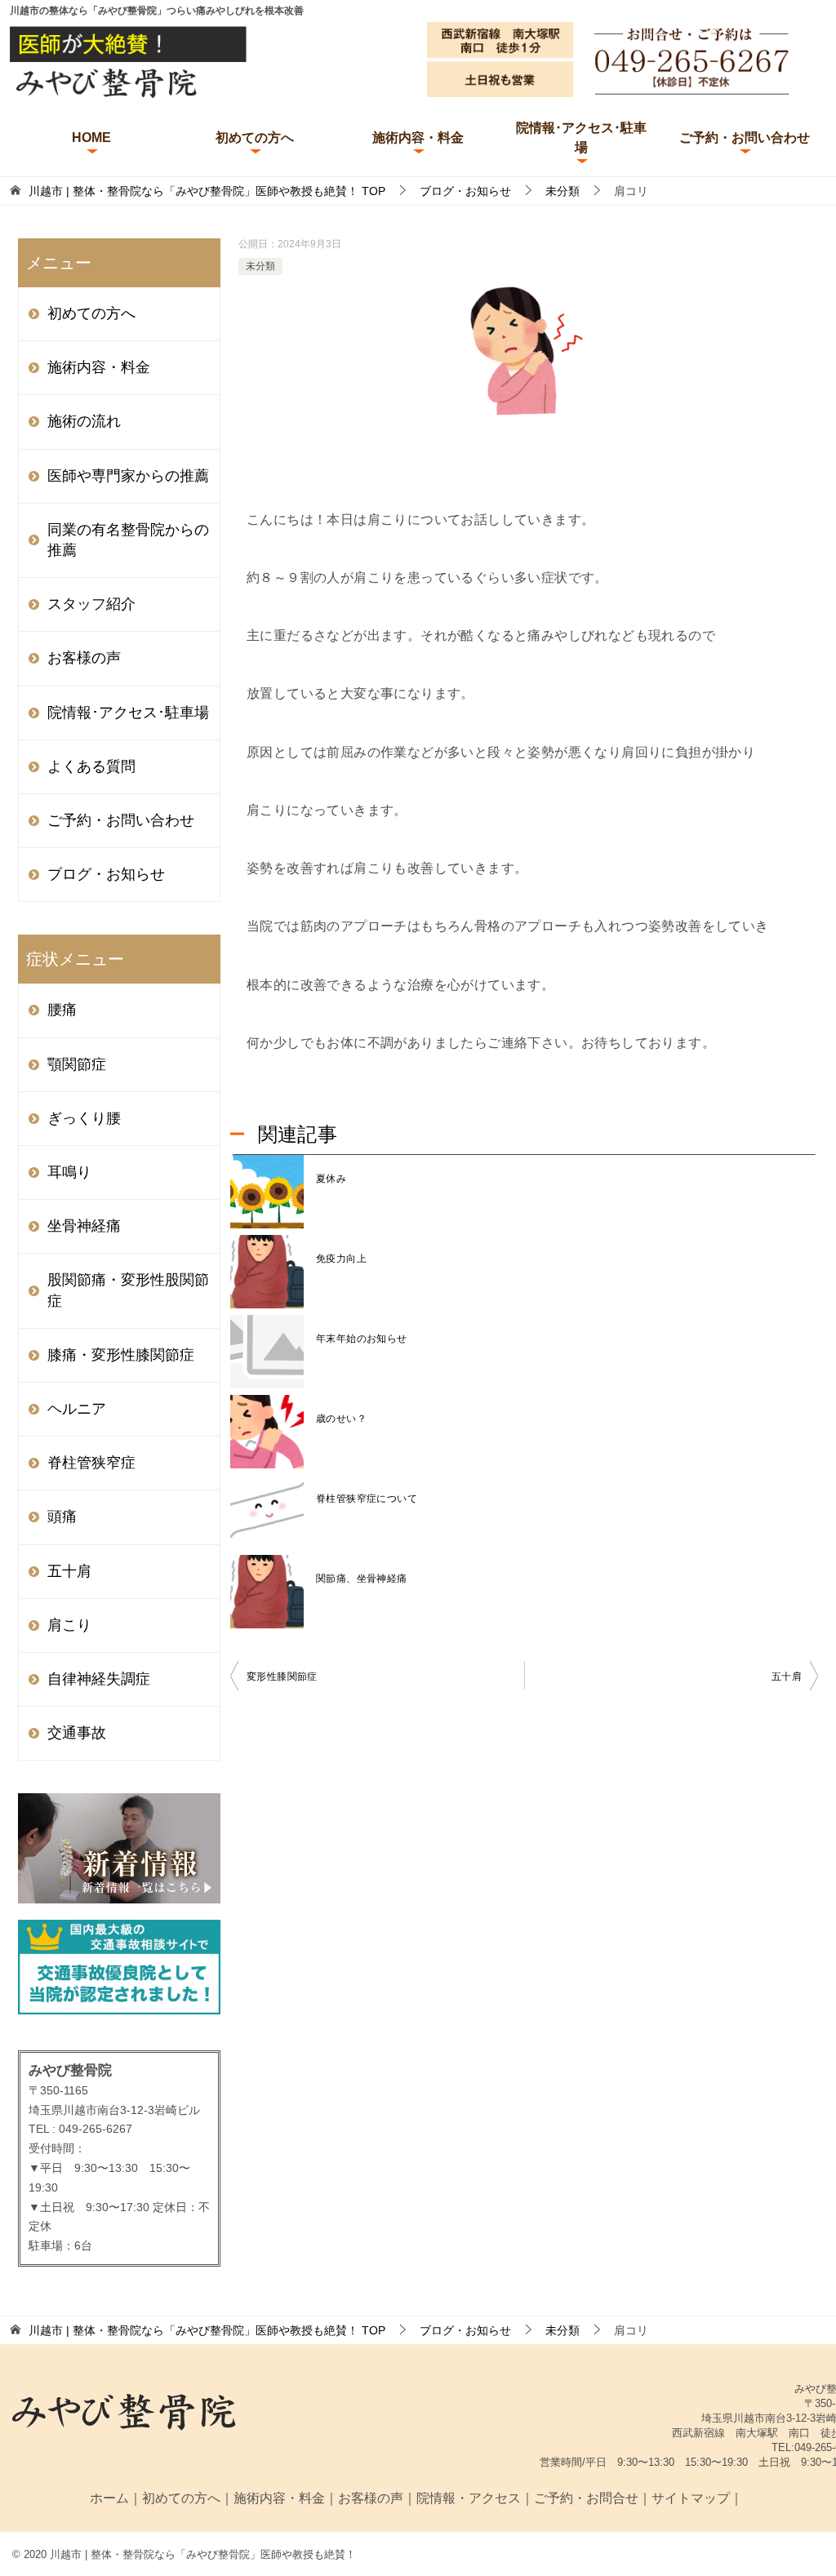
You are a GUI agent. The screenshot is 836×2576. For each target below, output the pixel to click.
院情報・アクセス (469, 2498)
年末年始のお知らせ (362, 1339)
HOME (91, 138)
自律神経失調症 (99, 1679)
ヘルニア (77, 1409)
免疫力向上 (341, 1259)
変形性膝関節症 (282, 1677)
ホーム (109, 2498)
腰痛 (62, 1010)
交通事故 (77, 1733)
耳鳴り (69, 1172)
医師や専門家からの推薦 (128, 476)
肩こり (69, 1625)
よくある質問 (91, 766)
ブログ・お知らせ (106, 874)
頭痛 (62, 1517)
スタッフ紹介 (91, 604)
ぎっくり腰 (84, 1118)
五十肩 (787, 1677)
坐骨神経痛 (84, 1226)
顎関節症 (77, 1064)
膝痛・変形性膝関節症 (121, 1355)
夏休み (331, 1179)
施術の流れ (84, 421)
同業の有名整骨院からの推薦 (128, 540)
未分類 (260, 266)
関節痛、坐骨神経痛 (362, 1579)
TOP (207, 191)
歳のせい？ (341, 1419)
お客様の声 (84, 658)
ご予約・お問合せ (586, 2498)
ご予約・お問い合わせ (745, 138)
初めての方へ (255, 138)
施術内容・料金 (418, 138)
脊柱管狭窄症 (91, 1463)
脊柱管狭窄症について (367, 1499)
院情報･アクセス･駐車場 (581, 138)
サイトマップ (691, 2498)
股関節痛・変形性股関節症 (128, 1290)
